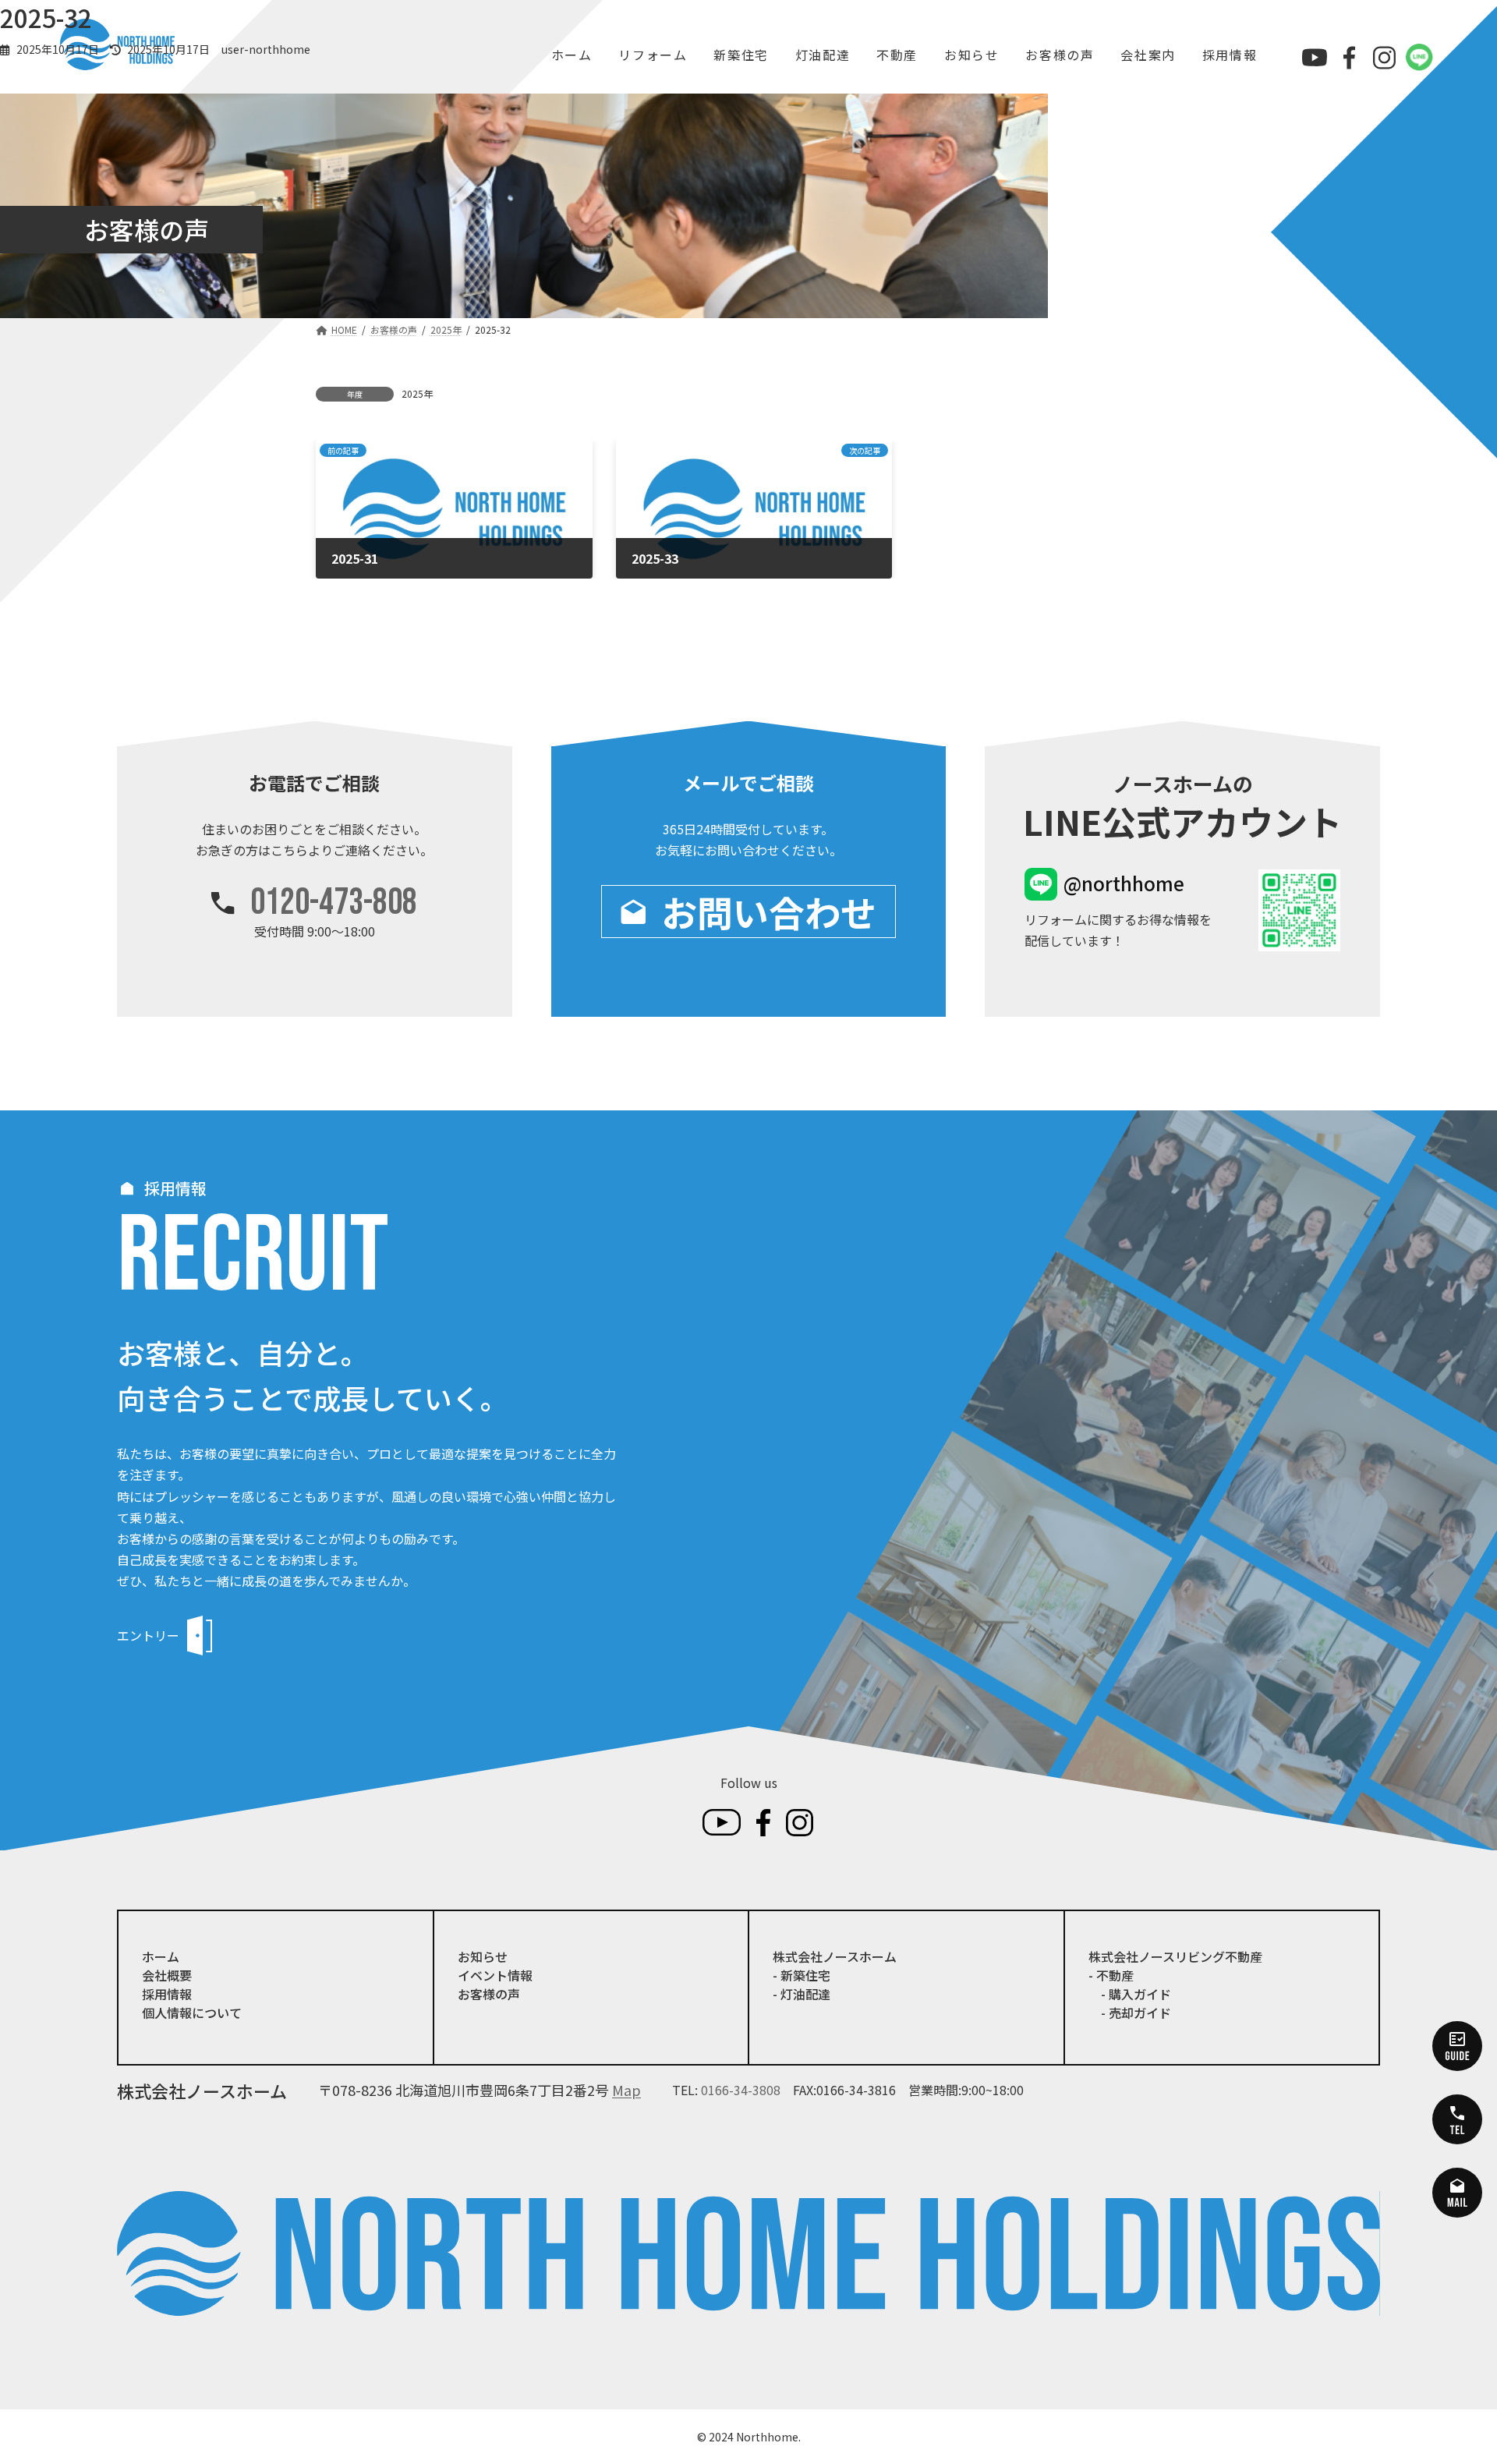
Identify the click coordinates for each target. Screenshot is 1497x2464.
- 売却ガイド (1130, 2013)
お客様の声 (489, 1994)
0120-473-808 (334, 903)
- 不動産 (1111, 1975)
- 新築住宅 (802, 1975)
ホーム (161, 1956)
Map (626, 2090)
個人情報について (192, 2013)
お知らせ (483, 1956)
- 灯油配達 (802, 1994)
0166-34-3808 (741, 2090)
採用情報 (167, 1994)
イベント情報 (495, 1975)
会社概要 (167, 1975)
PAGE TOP (1451, 2375)
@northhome (1124, 883)
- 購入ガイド (1130, 1994)
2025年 (417, 393)
